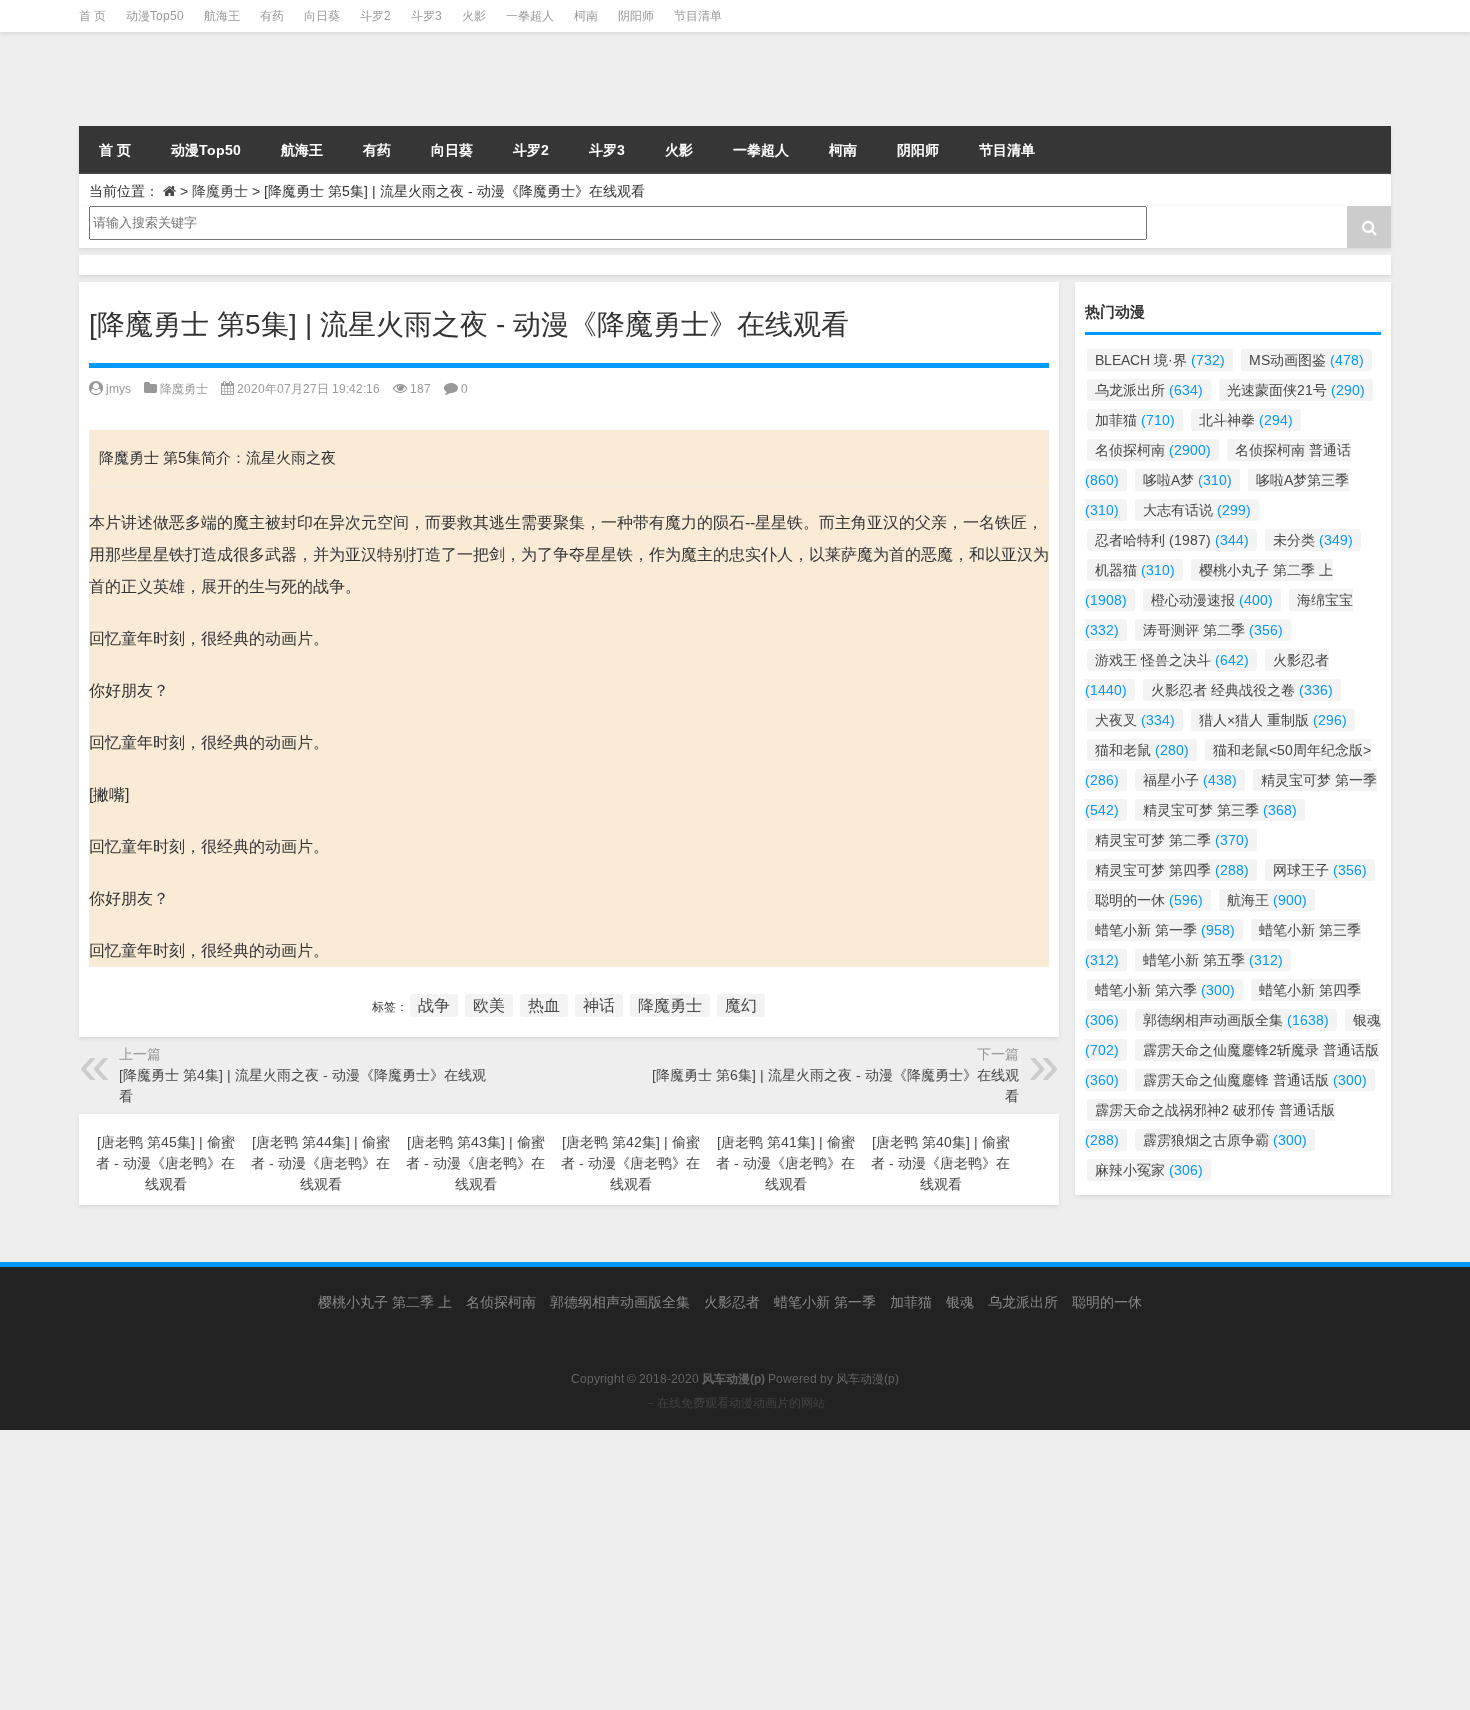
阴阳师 (636, 16)
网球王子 (1320, 870)
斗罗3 (426, 16)
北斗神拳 (1246, 420)
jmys (118, 389)
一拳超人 (530, 16)
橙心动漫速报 (1212, 600)
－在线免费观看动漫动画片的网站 (735, 1403)
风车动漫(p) (867, 1379)
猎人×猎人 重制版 (1273, 720)
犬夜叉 (1135, 720)
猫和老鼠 (1142, 750)
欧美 (489, 1005)
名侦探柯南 (1153, 450)
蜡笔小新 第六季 (1165, 990)
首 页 (92, 16)
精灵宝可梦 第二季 (1172, 840)
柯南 (586, 16)
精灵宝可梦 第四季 (1172, 870)
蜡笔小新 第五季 (1213, 960)
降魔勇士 (220, 191)
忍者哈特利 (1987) (1172, 540)
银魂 (960, 1302)
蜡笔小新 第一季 (1165, 930)
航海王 (222, 16)
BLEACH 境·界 (1160, 360)
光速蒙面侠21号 (1296, 390)
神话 (599, 1005)
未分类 (1313, 540)
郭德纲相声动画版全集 (1236, 1020)
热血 (544, 1005)
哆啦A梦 (1187, 480)
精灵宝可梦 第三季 (1220, 810)
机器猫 (1135, 570)
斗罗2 (375, 16)
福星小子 (1190, 780)
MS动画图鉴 (1306, 360)
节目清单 (698, 16)
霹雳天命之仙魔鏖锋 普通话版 (1255, 1080)
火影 (474, 16)
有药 (272, 16)
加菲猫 (1135, 420)
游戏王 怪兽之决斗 (1172, 660)
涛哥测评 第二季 (1213, 630)
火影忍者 (732, 1302)
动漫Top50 (155, 16)
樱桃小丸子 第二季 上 (385, 1302)
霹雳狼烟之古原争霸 (1225, 1140)
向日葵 (322, 16)
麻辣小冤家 (1149, 1170)
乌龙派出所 (1149, 390)
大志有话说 (1197, 510)
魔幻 (741, 1005)
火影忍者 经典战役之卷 (1242, 690)
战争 (434, 1005)
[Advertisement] (600, 1570)
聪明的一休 (1149, 900)
